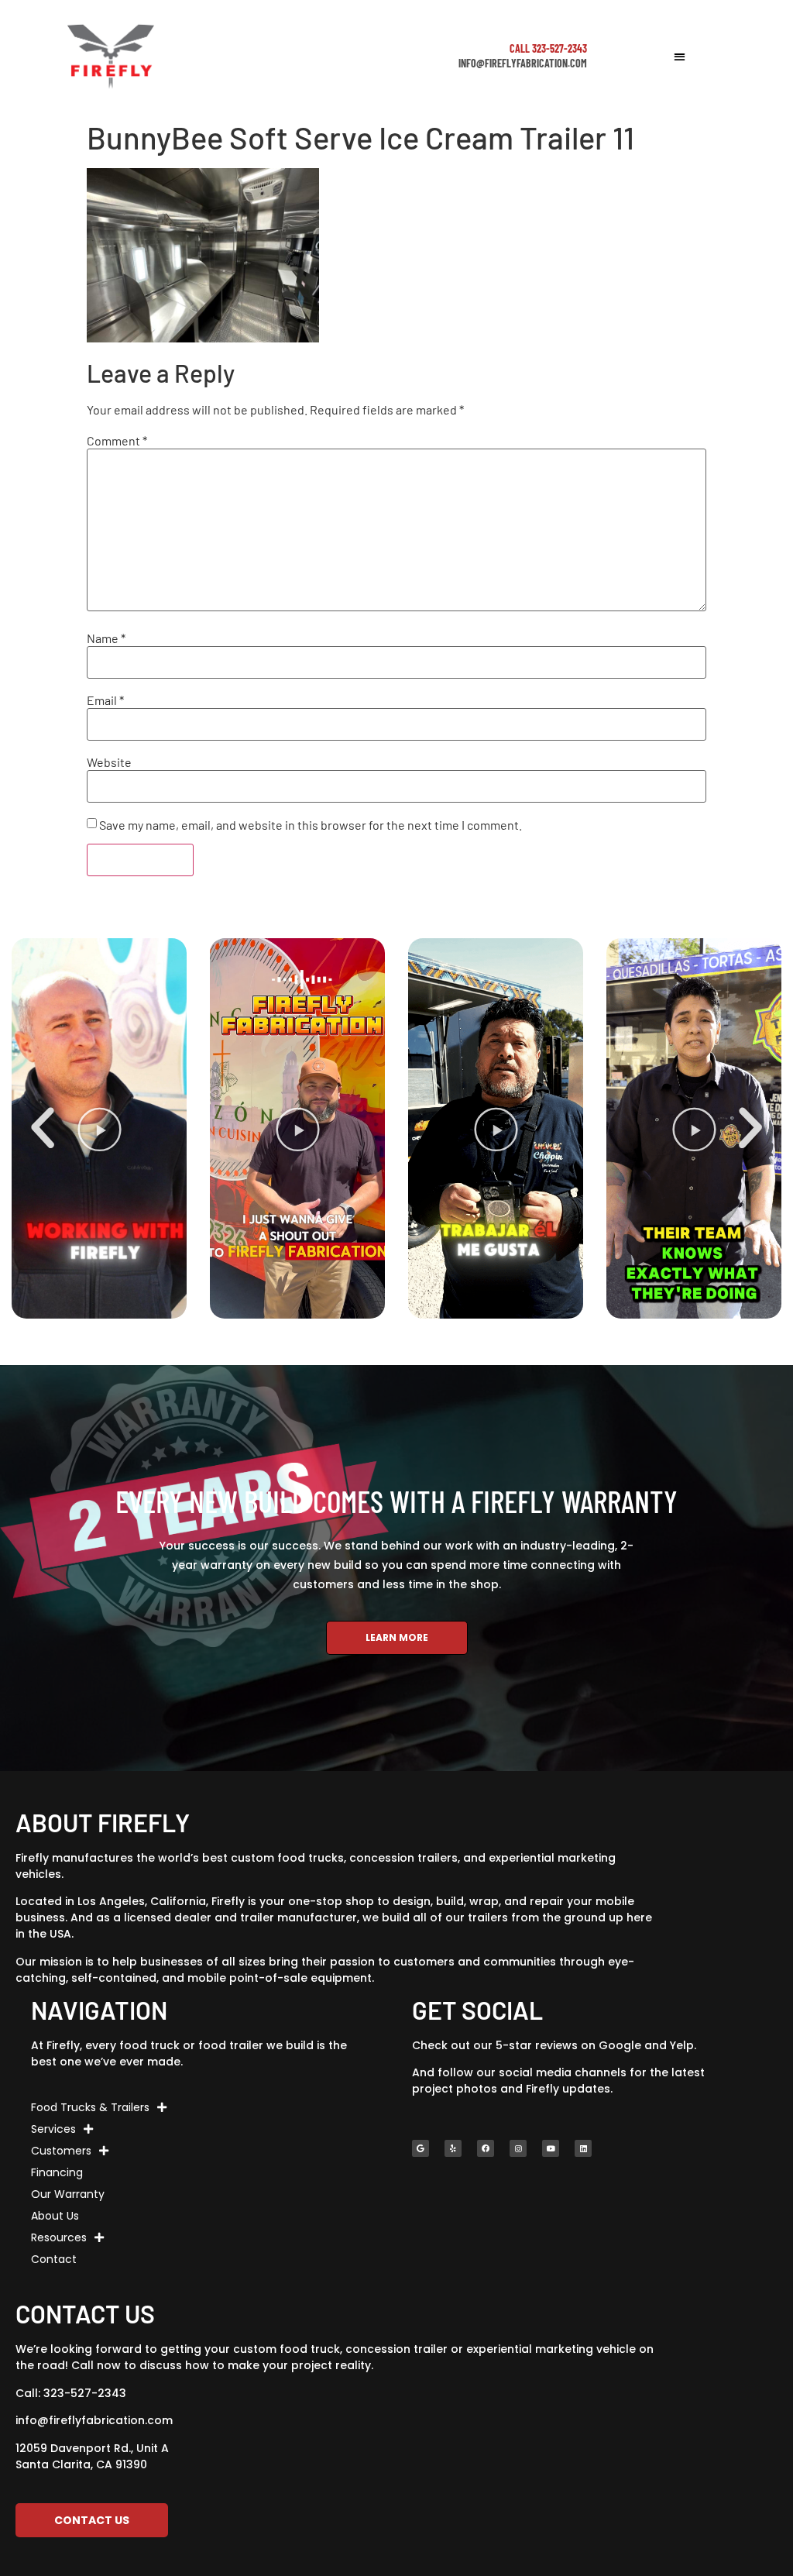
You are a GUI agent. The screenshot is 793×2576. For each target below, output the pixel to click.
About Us (55, 2216)
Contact (54, 2259)
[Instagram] (518, 2148)
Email (105, 700)
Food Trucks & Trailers (90, 2107)
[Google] (421, 2148)
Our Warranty (68, 2194)
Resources (59, 2237)
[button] (680, 56)
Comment (117, 441)
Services (53, 2129)
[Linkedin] (583, 2148)
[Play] (99, 1128)
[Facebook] (486, 2148)
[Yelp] (453, 2148)
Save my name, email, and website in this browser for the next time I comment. (311, 825)
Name (106, 638)
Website (109, 762)
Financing (57, 2172)
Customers (61, 2151)
